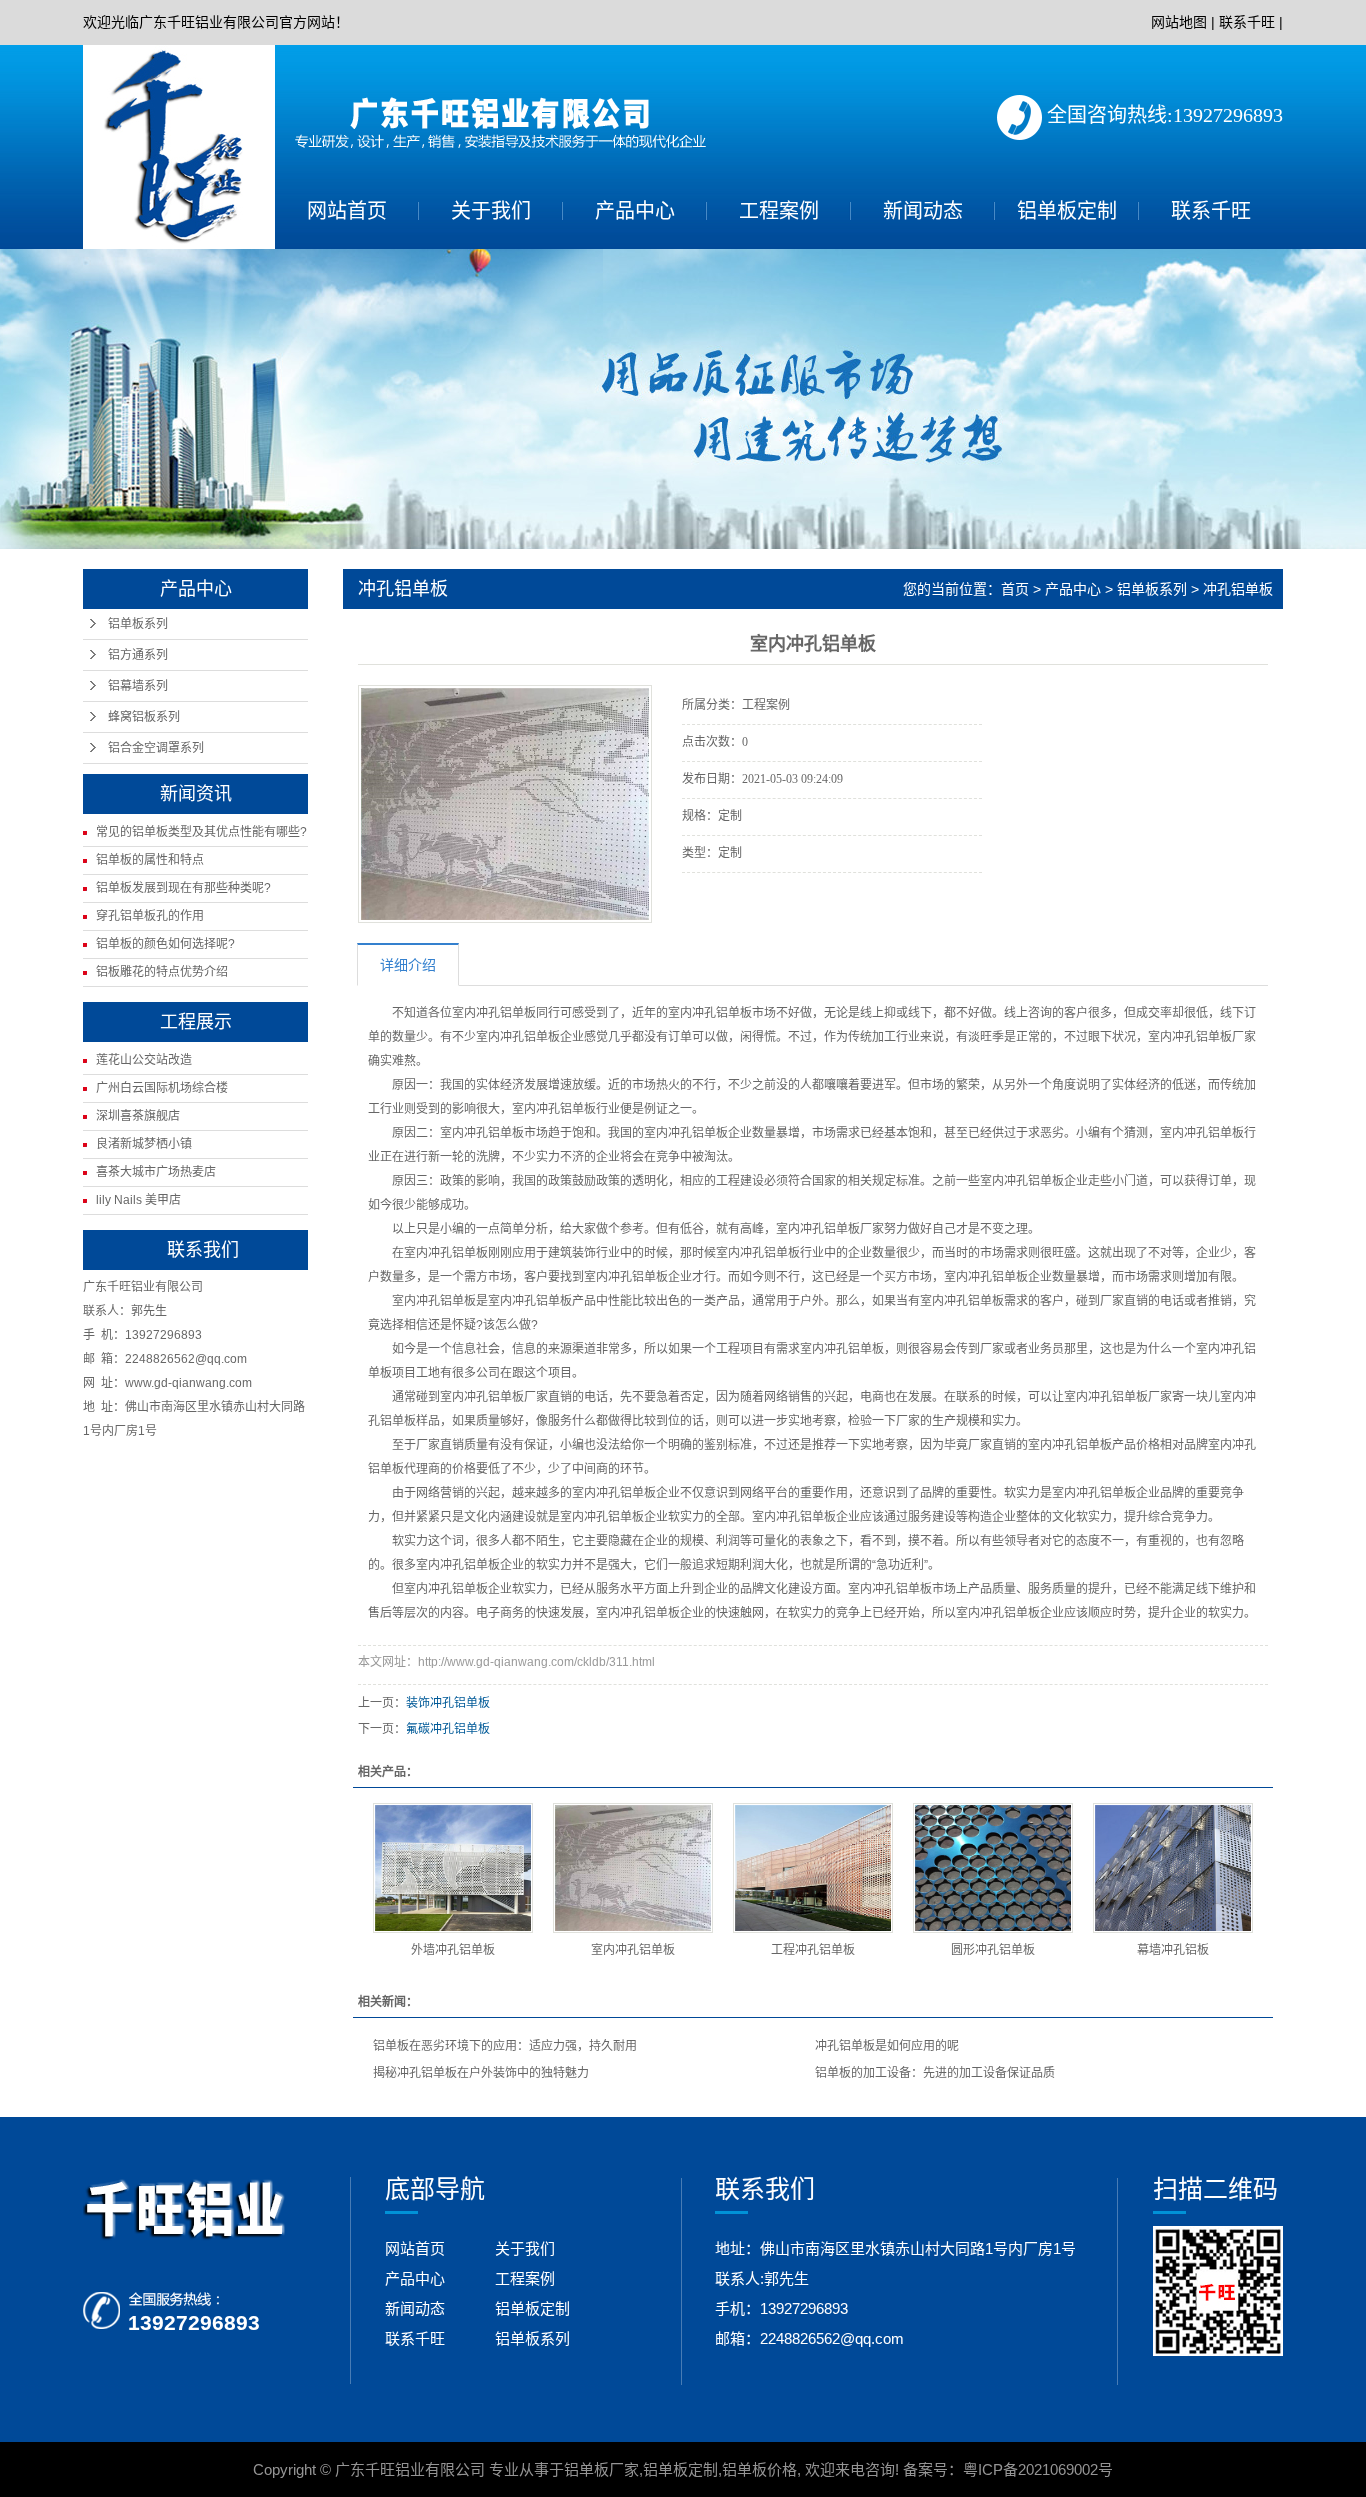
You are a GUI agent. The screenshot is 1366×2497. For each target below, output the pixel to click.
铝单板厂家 (601, 2469)
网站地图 (1179, 22)
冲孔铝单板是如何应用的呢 (887, 2046)
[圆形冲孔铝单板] (993, 1868)
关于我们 (491, 211)
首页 (1015, 589)
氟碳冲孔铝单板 (448, 1729)
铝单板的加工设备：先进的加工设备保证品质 (935, 2073)
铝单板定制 (1067, 211)
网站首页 (347, 211)
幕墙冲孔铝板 (1173, 1950)
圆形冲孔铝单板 (993, 1950)
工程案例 (779, 211)
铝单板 (518, 1013)
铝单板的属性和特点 (150, 860)
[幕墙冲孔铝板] (1173, 1868)
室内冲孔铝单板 (434, 1301)
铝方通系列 (138, 655)
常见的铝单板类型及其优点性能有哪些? (201, 832)
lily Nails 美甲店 (138, 1200)
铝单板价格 (759, 2469)
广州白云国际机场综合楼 (162, 1088)
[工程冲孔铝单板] (813, 1868)
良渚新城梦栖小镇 (144, 1144)
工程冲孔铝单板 (813, 1950)
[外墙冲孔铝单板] (453, 1868)
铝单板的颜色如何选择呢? (165, 944)
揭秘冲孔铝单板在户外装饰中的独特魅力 (481, 2073)
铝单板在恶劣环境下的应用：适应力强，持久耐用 (505, 2046)
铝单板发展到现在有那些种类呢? (183, 888)
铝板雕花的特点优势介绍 (162, 972)
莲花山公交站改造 (144, 1060)
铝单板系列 (138, 624)
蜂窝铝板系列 (144, 717)
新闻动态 (923, 211)
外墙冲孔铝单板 (453, 1950)
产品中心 (635, 211)
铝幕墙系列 (138, 686)
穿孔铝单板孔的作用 (150, 916)
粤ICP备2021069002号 (1038, 2469)
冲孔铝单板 (1238, 589)
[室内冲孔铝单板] (633, 1868)
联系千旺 (1247, 22)
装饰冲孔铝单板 (448, 1703)
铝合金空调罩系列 (156, 748)
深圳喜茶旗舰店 (138, 1116)
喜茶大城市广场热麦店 (156, 1172)
